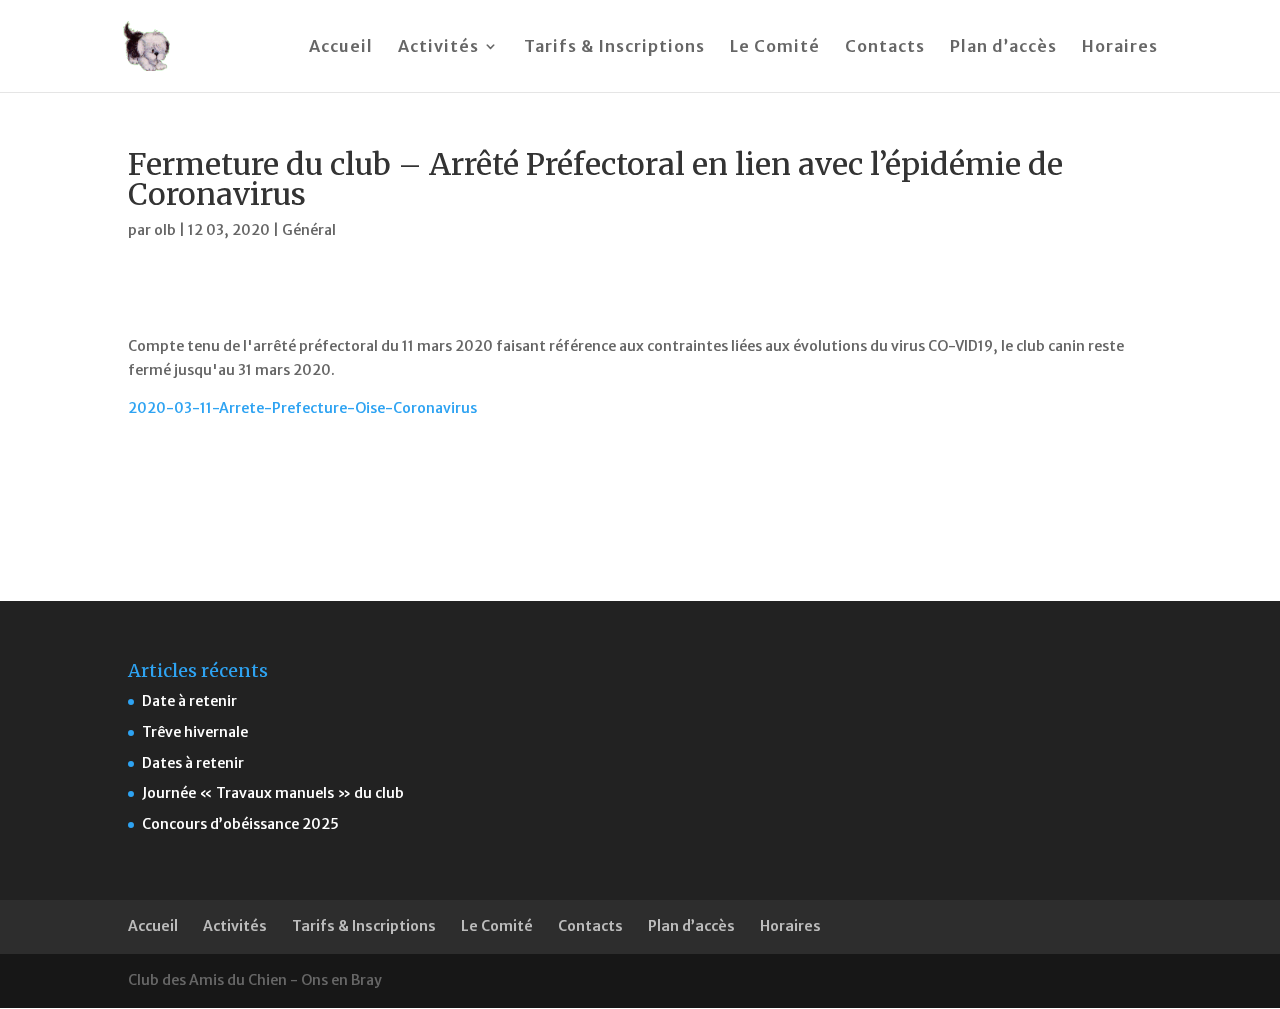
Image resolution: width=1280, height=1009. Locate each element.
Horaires (1120, 47)
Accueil (341, 47)
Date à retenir (189, 701)
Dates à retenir (193, 763)
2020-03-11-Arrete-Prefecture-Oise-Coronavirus (302, 408)
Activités (438, 47)
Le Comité (775, 47)
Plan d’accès (1003, 47)
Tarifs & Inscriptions (614, 47)
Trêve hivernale (195, 732)
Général (309, 230)
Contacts (885, 47)
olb (165, 230)
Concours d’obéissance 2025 (240, 824)
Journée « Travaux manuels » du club (273, 793)
